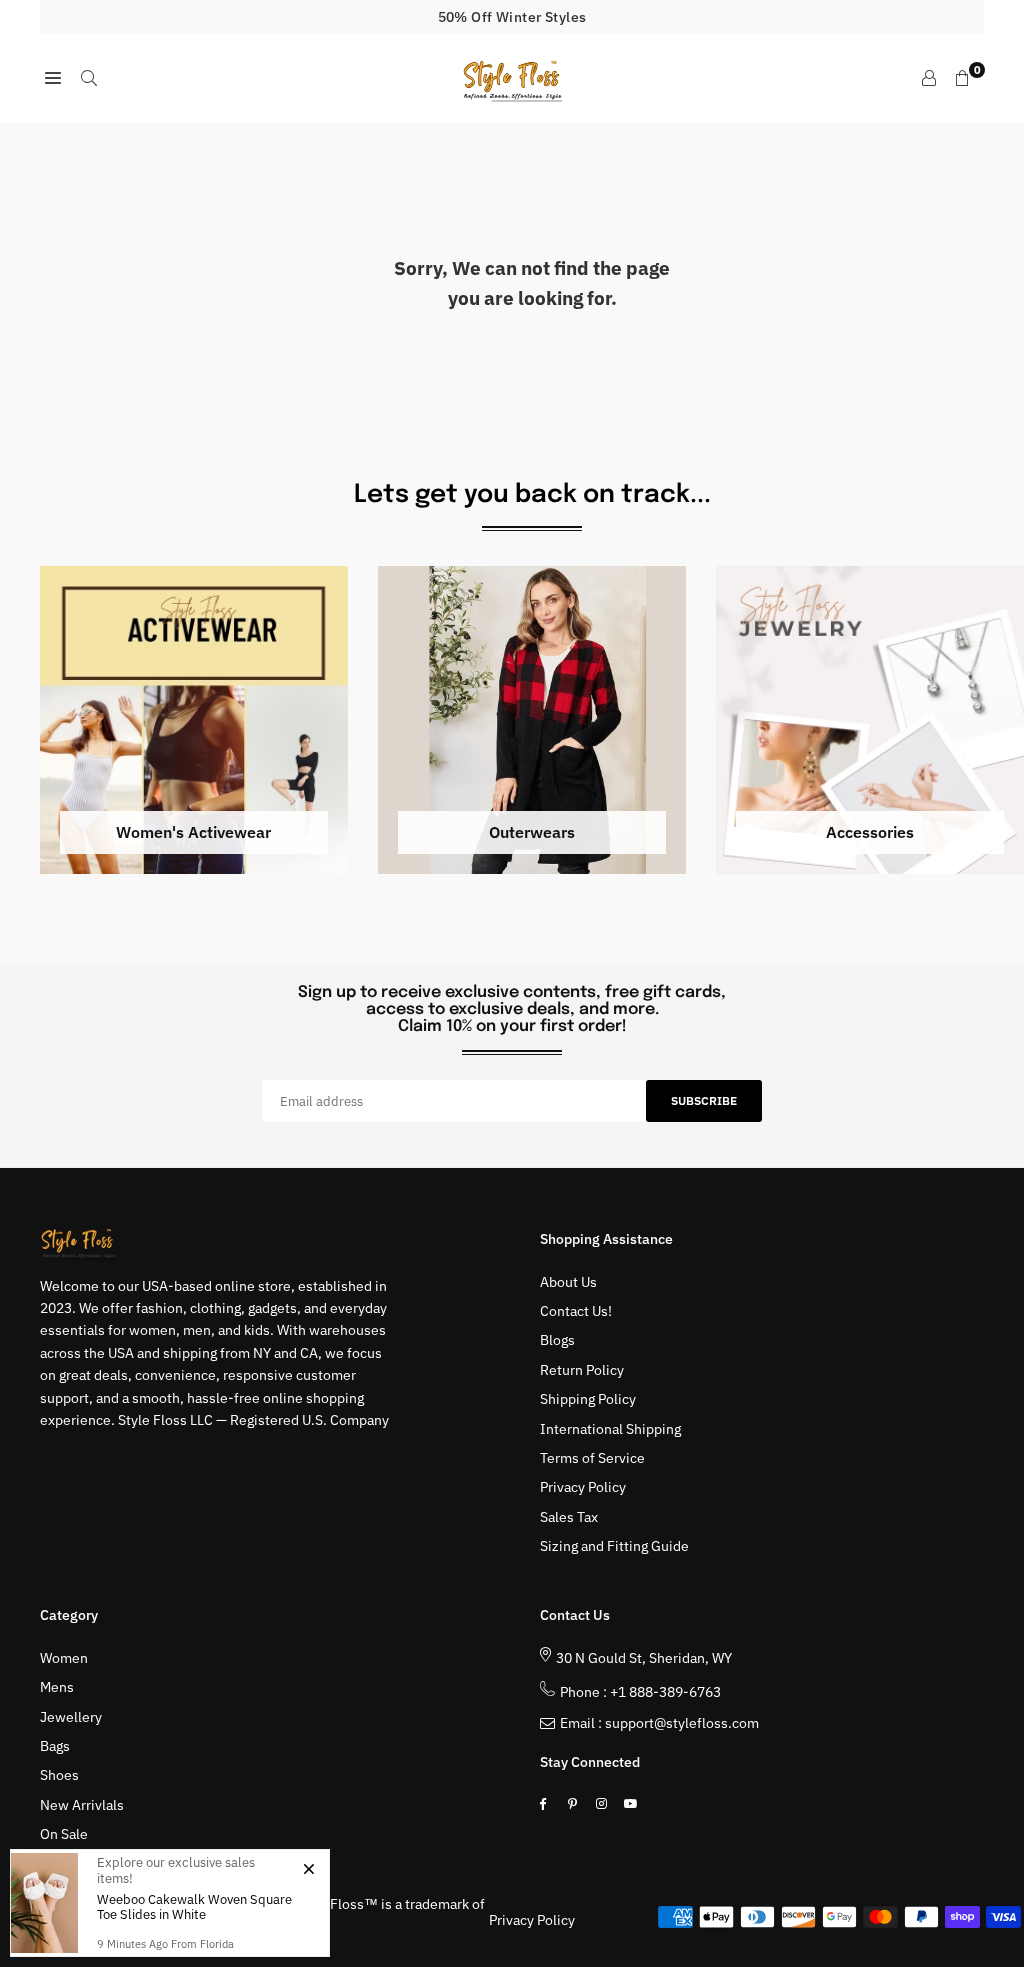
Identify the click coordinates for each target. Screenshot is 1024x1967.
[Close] (308, 1868)
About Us (568, 1282)
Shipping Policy (588, 1399)
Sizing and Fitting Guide (614, 1546)
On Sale (64, 1834)
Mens (57, 1687)
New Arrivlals (82, 1805)
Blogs (557, 1340)
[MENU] (53, 78)
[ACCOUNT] (929, 78)
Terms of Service (592, 1458)
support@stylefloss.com (682, 1723)
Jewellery (71, 1717)
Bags (55, 1746)
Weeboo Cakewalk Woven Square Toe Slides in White (194, 1907)
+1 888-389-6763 (665, 1692)
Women (64, 1658)
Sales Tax (569, 1517)
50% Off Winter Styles (512, 17)
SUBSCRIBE (704, 1100)
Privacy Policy (583, 1487)
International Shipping (610, 1429)
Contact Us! (576, 1311)
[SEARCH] (89, 78)
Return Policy (582, 1370)
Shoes (59, 1775)
